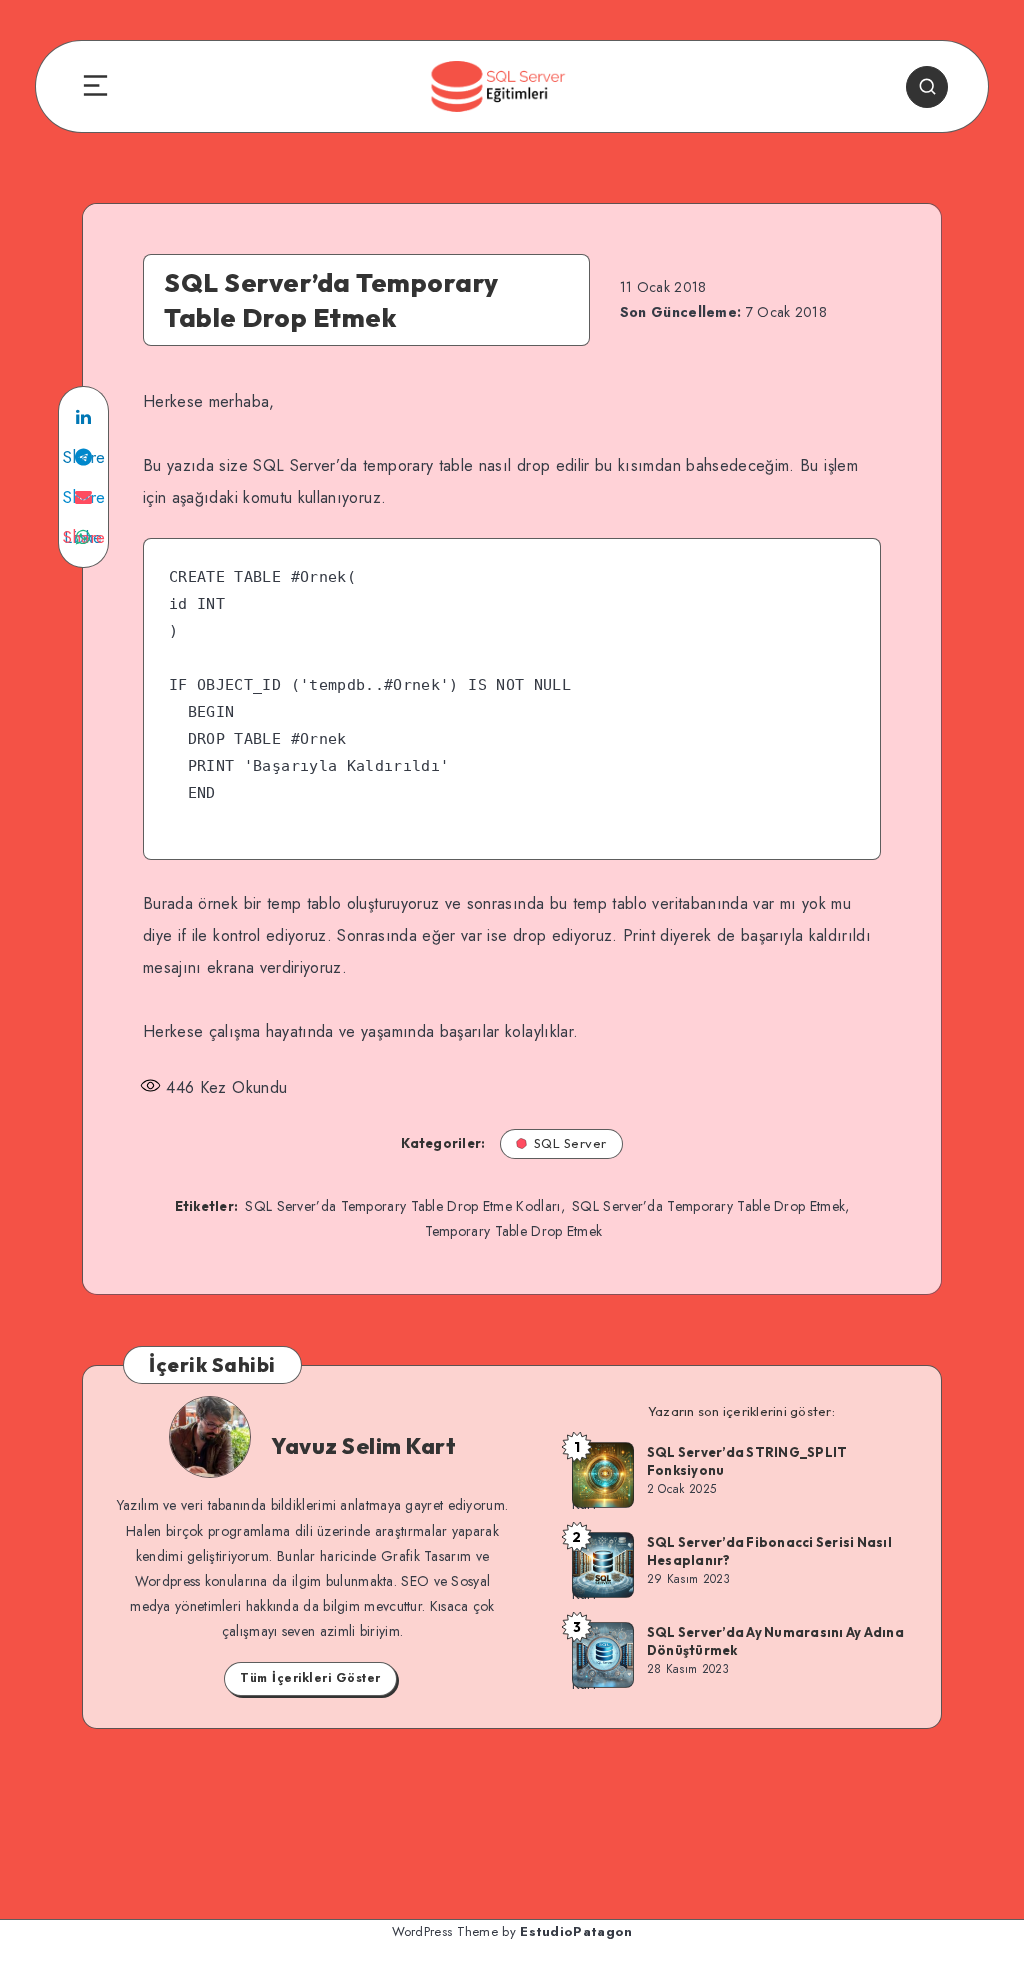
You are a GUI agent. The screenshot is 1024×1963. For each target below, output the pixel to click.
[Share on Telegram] (83, 457)
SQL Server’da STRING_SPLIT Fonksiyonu (747, 1461)
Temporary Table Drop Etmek (514, 1231)
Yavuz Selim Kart (363, 1446)
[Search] (927, 87)
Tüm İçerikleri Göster (310, 1678)
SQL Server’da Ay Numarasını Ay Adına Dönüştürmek (775, 1641)
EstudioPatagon (576, 1931)
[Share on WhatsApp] (83, 537)
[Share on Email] (83, 497)
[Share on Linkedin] (83, 417)
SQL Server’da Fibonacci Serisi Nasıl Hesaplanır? (769, 1551)
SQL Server (570, 1143)
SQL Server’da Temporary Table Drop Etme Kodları (402, 1206)
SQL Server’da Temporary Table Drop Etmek (708, 1206)
